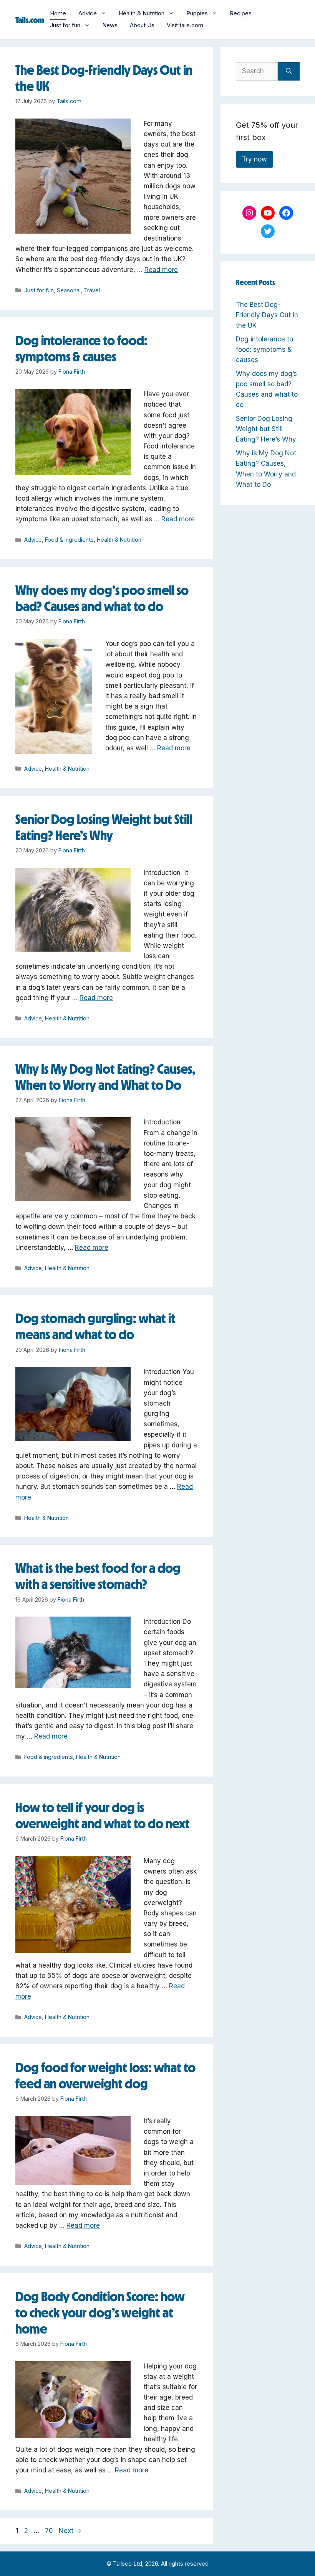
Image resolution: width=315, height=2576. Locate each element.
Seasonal (69, 290)
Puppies (197, 13)
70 (50, 2531)
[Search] (289, 71)
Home (58, 13)
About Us (142, 25)
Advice (88, 13)
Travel (92, 290)
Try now (254, 159)
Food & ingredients (69, 540)
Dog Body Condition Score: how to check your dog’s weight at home (100, 2313)
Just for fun (65, 25)
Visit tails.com (185, 25)
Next (70, 2531)
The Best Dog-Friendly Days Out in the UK (267, 315)
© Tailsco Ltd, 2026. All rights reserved (157, 2564)
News (110, 25)
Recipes (241, 13)
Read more (161, 270)
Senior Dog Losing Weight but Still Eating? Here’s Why (266, 429)
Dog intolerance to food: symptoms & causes (264, 349)
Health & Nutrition (142, 13)
